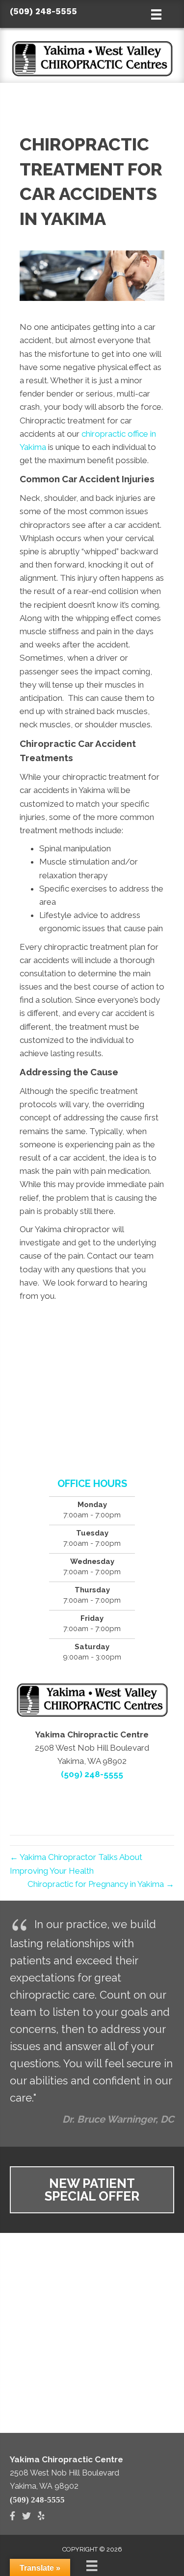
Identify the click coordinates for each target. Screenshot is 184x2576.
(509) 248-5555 (43, 11)
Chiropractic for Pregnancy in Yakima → (101, 1884)
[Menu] (92, 2566)
